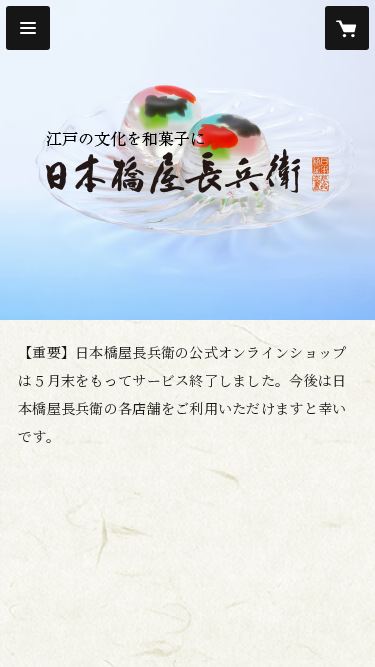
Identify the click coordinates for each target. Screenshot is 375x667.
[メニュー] (28, 28)
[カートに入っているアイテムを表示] (347, 28)
